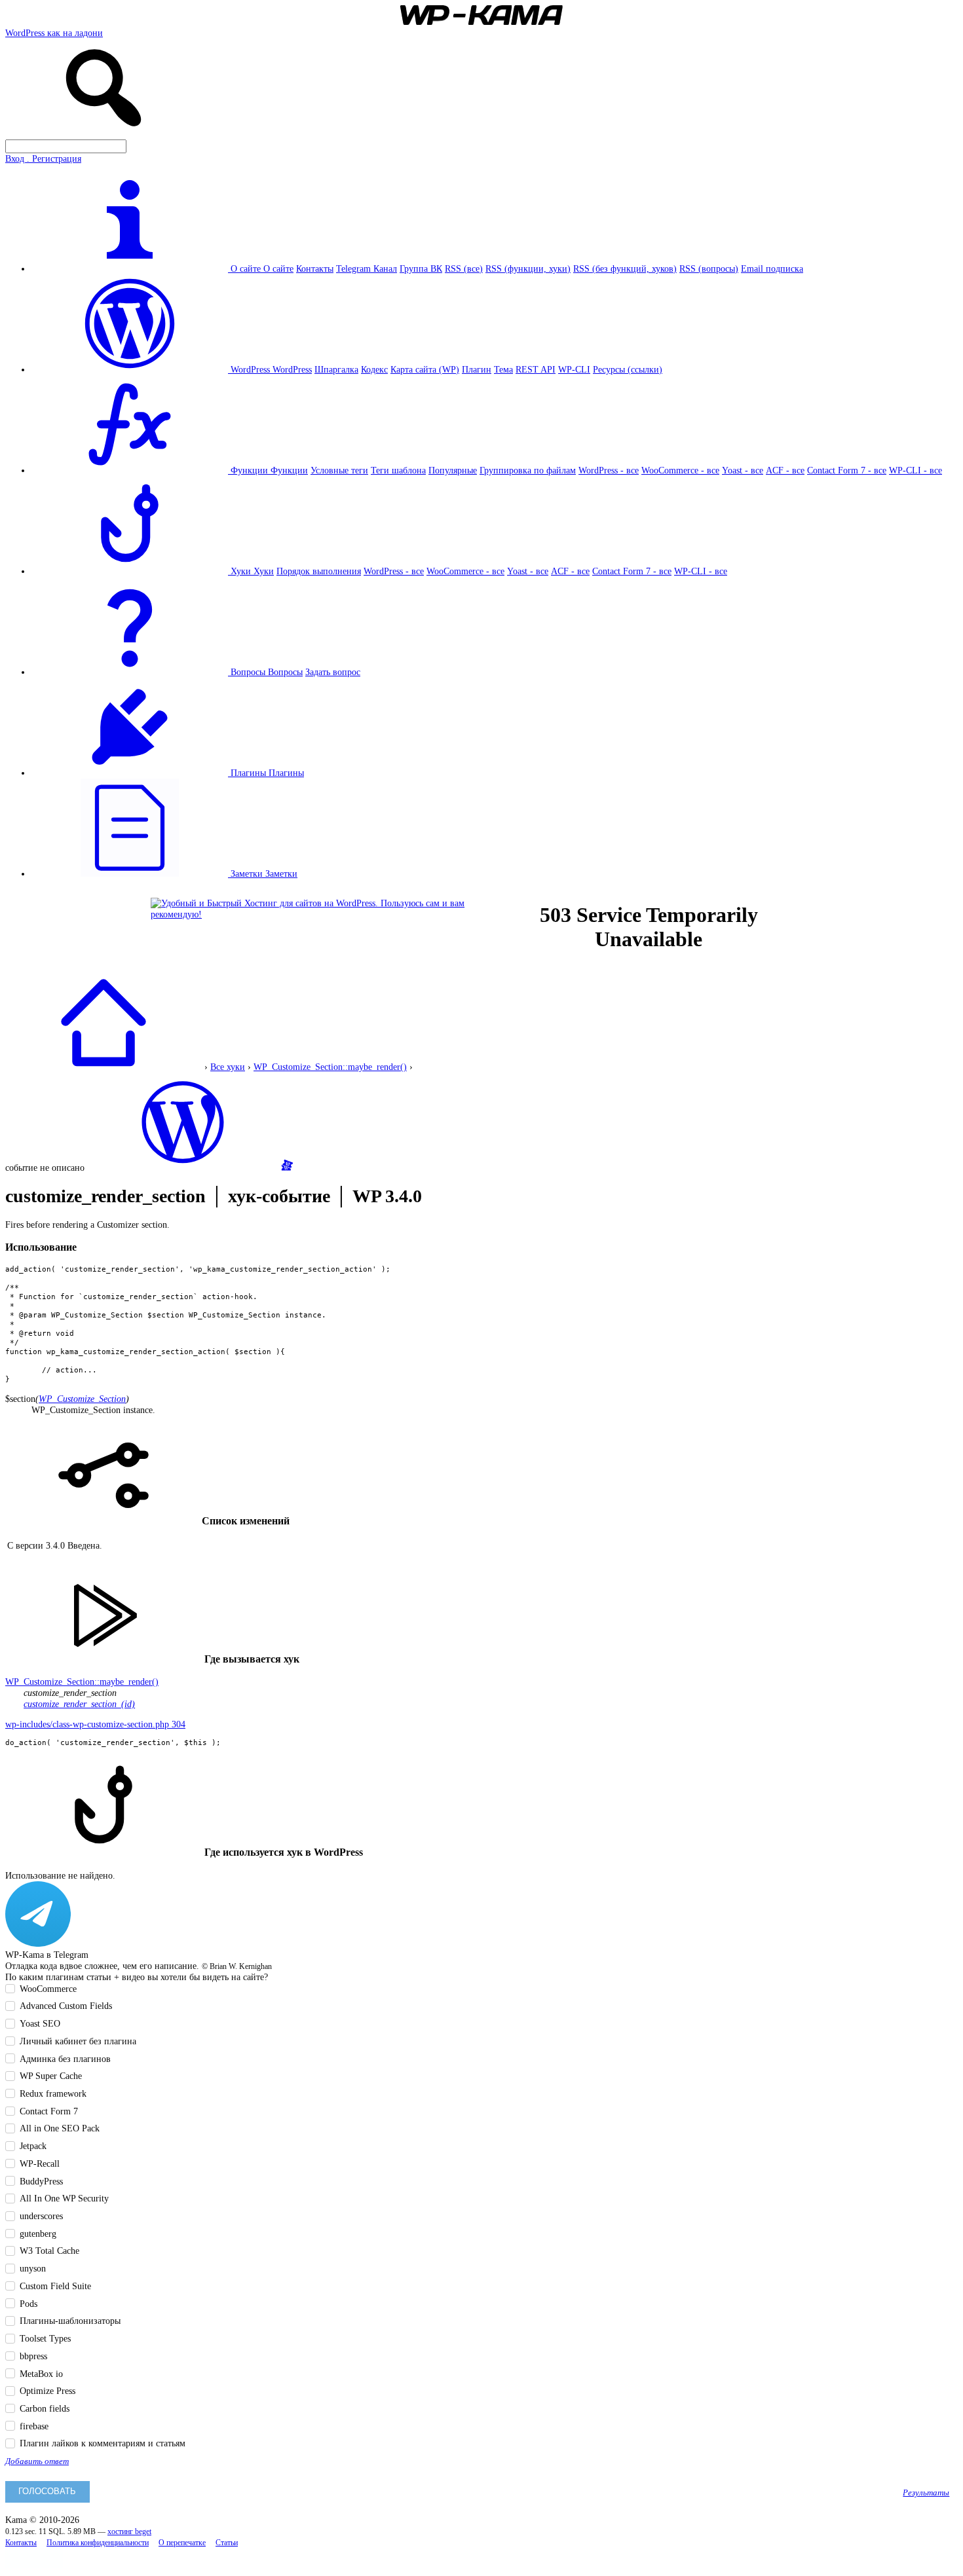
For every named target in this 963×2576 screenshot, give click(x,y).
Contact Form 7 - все (847, 470)
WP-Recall (40, 2163)
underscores (41, 2216)
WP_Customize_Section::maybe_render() (330, 1067)
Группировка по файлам (528, 470)
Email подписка (772, 268)
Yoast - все (743, 470)
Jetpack (33, 2146)
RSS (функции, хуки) (528, 268)
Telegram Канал (367, 268)
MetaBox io (41, 2374)
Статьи (227, 2543)
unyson (33, 2268)
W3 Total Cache (49, 2251)
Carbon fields (45, 2408)
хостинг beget (129, 2532)
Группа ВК (421, 268)
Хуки (264, 571)
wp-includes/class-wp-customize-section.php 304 (95, 1724)
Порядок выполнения (319, 571)
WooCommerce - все (680, 470)
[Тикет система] (287, 1168)
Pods (28, 2304)
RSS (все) (464, 268)
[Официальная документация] (183, 1168)
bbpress (33, 2356)
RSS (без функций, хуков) (625, 268)
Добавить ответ (37, 2461)
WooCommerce (48, 1989)
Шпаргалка (336, 369)
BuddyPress (41, 2181)
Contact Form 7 (49, 2111)
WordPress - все (609, 470)
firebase (34, 2426)
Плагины (286, 773)
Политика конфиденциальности (98, 2543)
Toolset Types (45, 2338)
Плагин (477, 369)
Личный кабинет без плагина (78, 2041)
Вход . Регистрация (43, 158)
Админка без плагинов (65, 2059)
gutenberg (38, 2234)
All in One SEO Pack (60, 2128)
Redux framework (53, 2093)
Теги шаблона (398, 470)
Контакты (315, 268)
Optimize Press (47, 2391)
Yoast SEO (40, 2023)
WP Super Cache (51, 2076)
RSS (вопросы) (709, 268)
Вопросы (285, 672)
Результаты (926, 2493)
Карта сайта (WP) (425, 369)
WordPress (292, 369)
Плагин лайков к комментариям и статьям (103, 2443)
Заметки (281, 874)
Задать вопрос (333, 672)
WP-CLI (574, 369)
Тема (503, 369)
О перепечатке (182, 2543)
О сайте (278, 268)
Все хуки (228, 1067)
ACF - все (785, 470)
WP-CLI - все (916, 470)
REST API (536, 369)
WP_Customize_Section (82, 1399)
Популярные (453, 470)
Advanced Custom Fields (66, 2006)
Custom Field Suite (55, 2286)
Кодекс (374, 369)
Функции (289, 470)
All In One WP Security (64, 2198)
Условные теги (339, 470)
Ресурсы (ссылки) (628, 369)
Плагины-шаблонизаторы (70, 2321)
